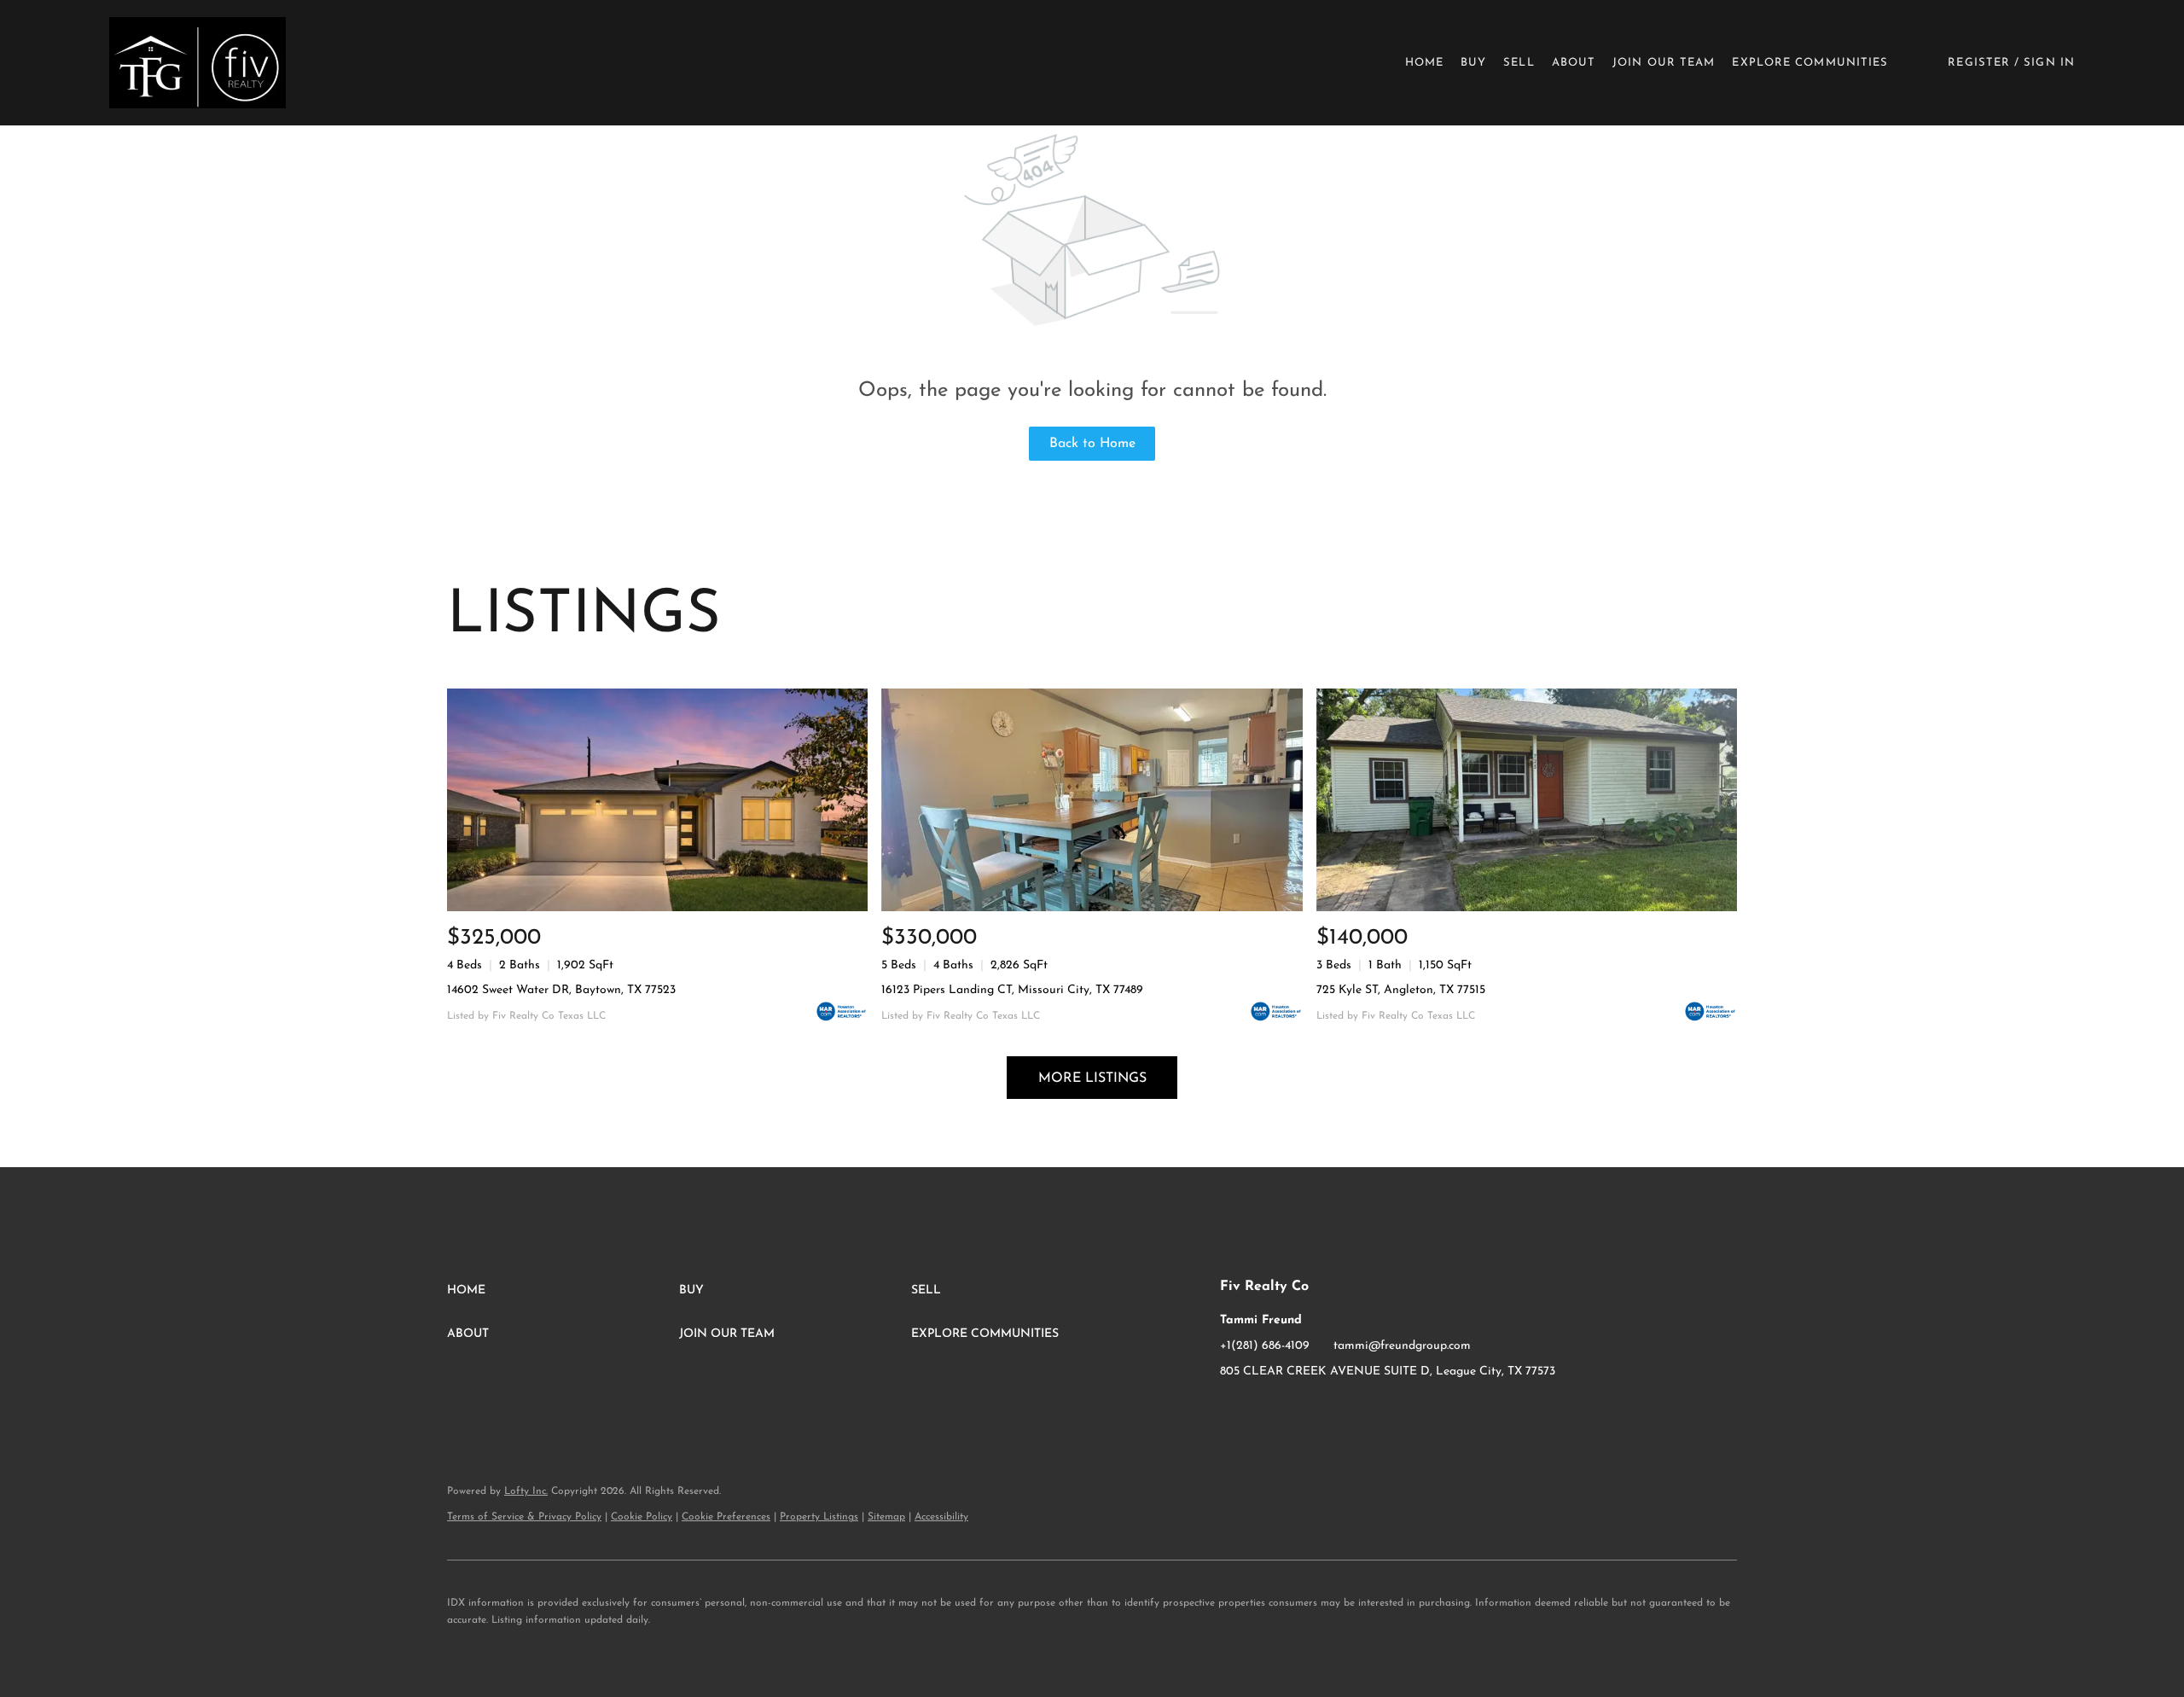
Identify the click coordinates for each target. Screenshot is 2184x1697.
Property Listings (819, 1517)
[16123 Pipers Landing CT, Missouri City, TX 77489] (1092, 800)
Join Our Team (1664, 63)
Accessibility (941, 1517)
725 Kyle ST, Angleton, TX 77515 (1401, 990)
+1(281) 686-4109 (1265, 1346)
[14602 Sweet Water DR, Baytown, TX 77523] (657, 800)
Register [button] (1979, 63)
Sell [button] (1519, 63)
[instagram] (1267, 1410)
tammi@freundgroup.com (1402, 1346)
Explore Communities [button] (1810, 63)
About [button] (1574, 63)
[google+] (1301, 1410)
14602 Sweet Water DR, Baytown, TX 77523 (561, 990)
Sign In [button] (2049, 63)
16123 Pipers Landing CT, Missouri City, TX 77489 (1012, 990)
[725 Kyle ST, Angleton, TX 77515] (1527, 800)
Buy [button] (1473, 63)
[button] (197, 63)
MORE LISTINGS (1092, 1078)
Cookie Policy (642, 1517)
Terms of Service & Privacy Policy (524, 1517)
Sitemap (886, 1517)
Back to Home (1092, 444)
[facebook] (1233, 1410)
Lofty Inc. (526, 1491)
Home (1424, 63)
